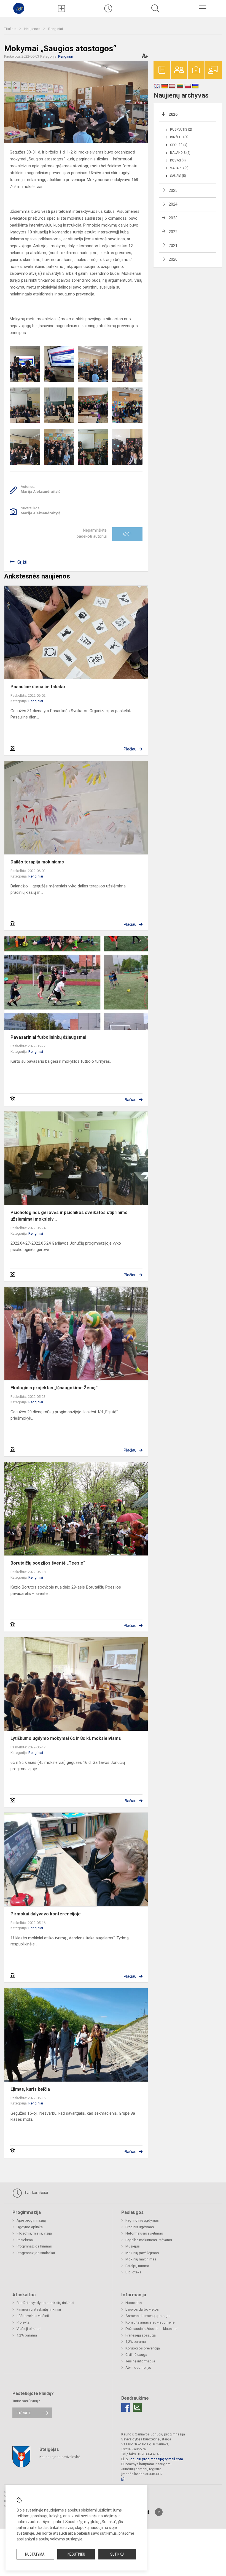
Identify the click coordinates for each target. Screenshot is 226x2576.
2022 (173, 232)
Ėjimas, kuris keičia (30, 2089)
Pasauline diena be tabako (38, 687)
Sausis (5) (178, 176)
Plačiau (130, 749)
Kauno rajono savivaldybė (60, 2457)
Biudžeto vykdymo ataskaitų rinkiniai (45, 2303)
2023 (173, 218)
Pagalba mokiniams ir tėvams (149, 2240)
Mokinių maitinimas (141, 2259)
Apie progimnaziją (31, 2220)
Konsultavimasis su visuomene (150, 2322)
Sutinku (117, 2554)
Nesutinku (76, 2554)
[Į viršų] (159, 2512)
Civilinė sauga (136, 2355)
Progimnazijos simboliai (36, 2253)
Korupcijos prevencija (143, 2348)
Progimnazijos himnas (34, 2246)
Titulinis (11, 29)
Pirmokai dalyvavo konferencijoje (46, 1914)
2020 (173, 259)
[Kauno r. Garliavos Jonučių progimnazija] (19, 8)
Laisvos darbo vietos (142, 2309)
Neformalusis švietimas (144, 2233)
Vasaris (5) (179, 168)
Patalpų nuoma (137, 2266)
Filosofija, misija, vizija (34, 2233)
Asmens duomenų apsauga (147, 2316)
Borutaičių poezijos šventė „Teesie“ (48, 1563)
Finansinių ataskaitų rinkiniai (39, 2309)
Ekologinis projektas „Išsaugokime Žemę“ (54, 1388)
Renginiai (56, 29)
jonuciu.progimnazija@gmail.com (156, 2459)
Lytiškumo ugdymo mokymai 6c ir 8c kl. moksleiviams (66, 1738)
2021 (173, 246)
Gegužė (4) (179, 145)
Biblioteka (133, 2272)
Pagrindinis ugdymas (142, 2220)
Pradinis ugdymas (140, 2227)
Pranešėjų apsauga (141, 2335)
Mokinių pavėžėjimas (142, 2253)
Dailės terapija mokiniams (37, 862)
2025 (173, 190)
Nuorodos (134, 2303)
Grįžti (22, 562)
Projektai (23, 2322)
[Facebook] (126, 2407)
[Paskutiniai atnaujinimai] (109, 9)
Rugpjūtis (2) (181, 130)
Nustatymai (35, 2554)
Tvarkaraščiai (36, 2193)
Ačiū (127, 534)
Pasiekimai (25, 2240)
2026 (173, 114)
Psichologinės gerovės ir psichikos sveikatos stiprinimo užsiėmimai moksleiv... (69, 1216)
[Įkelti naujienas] (61, 9)
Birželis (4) (179, 137)
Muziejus (133, 2246)
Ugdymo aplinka (30, 2227)
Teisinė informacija (140, 2361)
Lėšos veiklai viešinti (33, 2316)
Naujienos (33, 29)
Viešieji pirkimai (29, 2329)
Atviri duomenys (138, 2368)
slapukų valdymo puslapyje (59, 2539)
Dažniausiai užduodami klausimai (152, 2329)
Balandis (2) (180, 153)
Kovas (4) (178, 160)
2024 (173, 204)
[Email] (137, 2407)
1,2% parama (27, 2335)
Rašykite (24, 2413)
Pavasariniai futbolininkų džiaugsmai (48, 1037)
